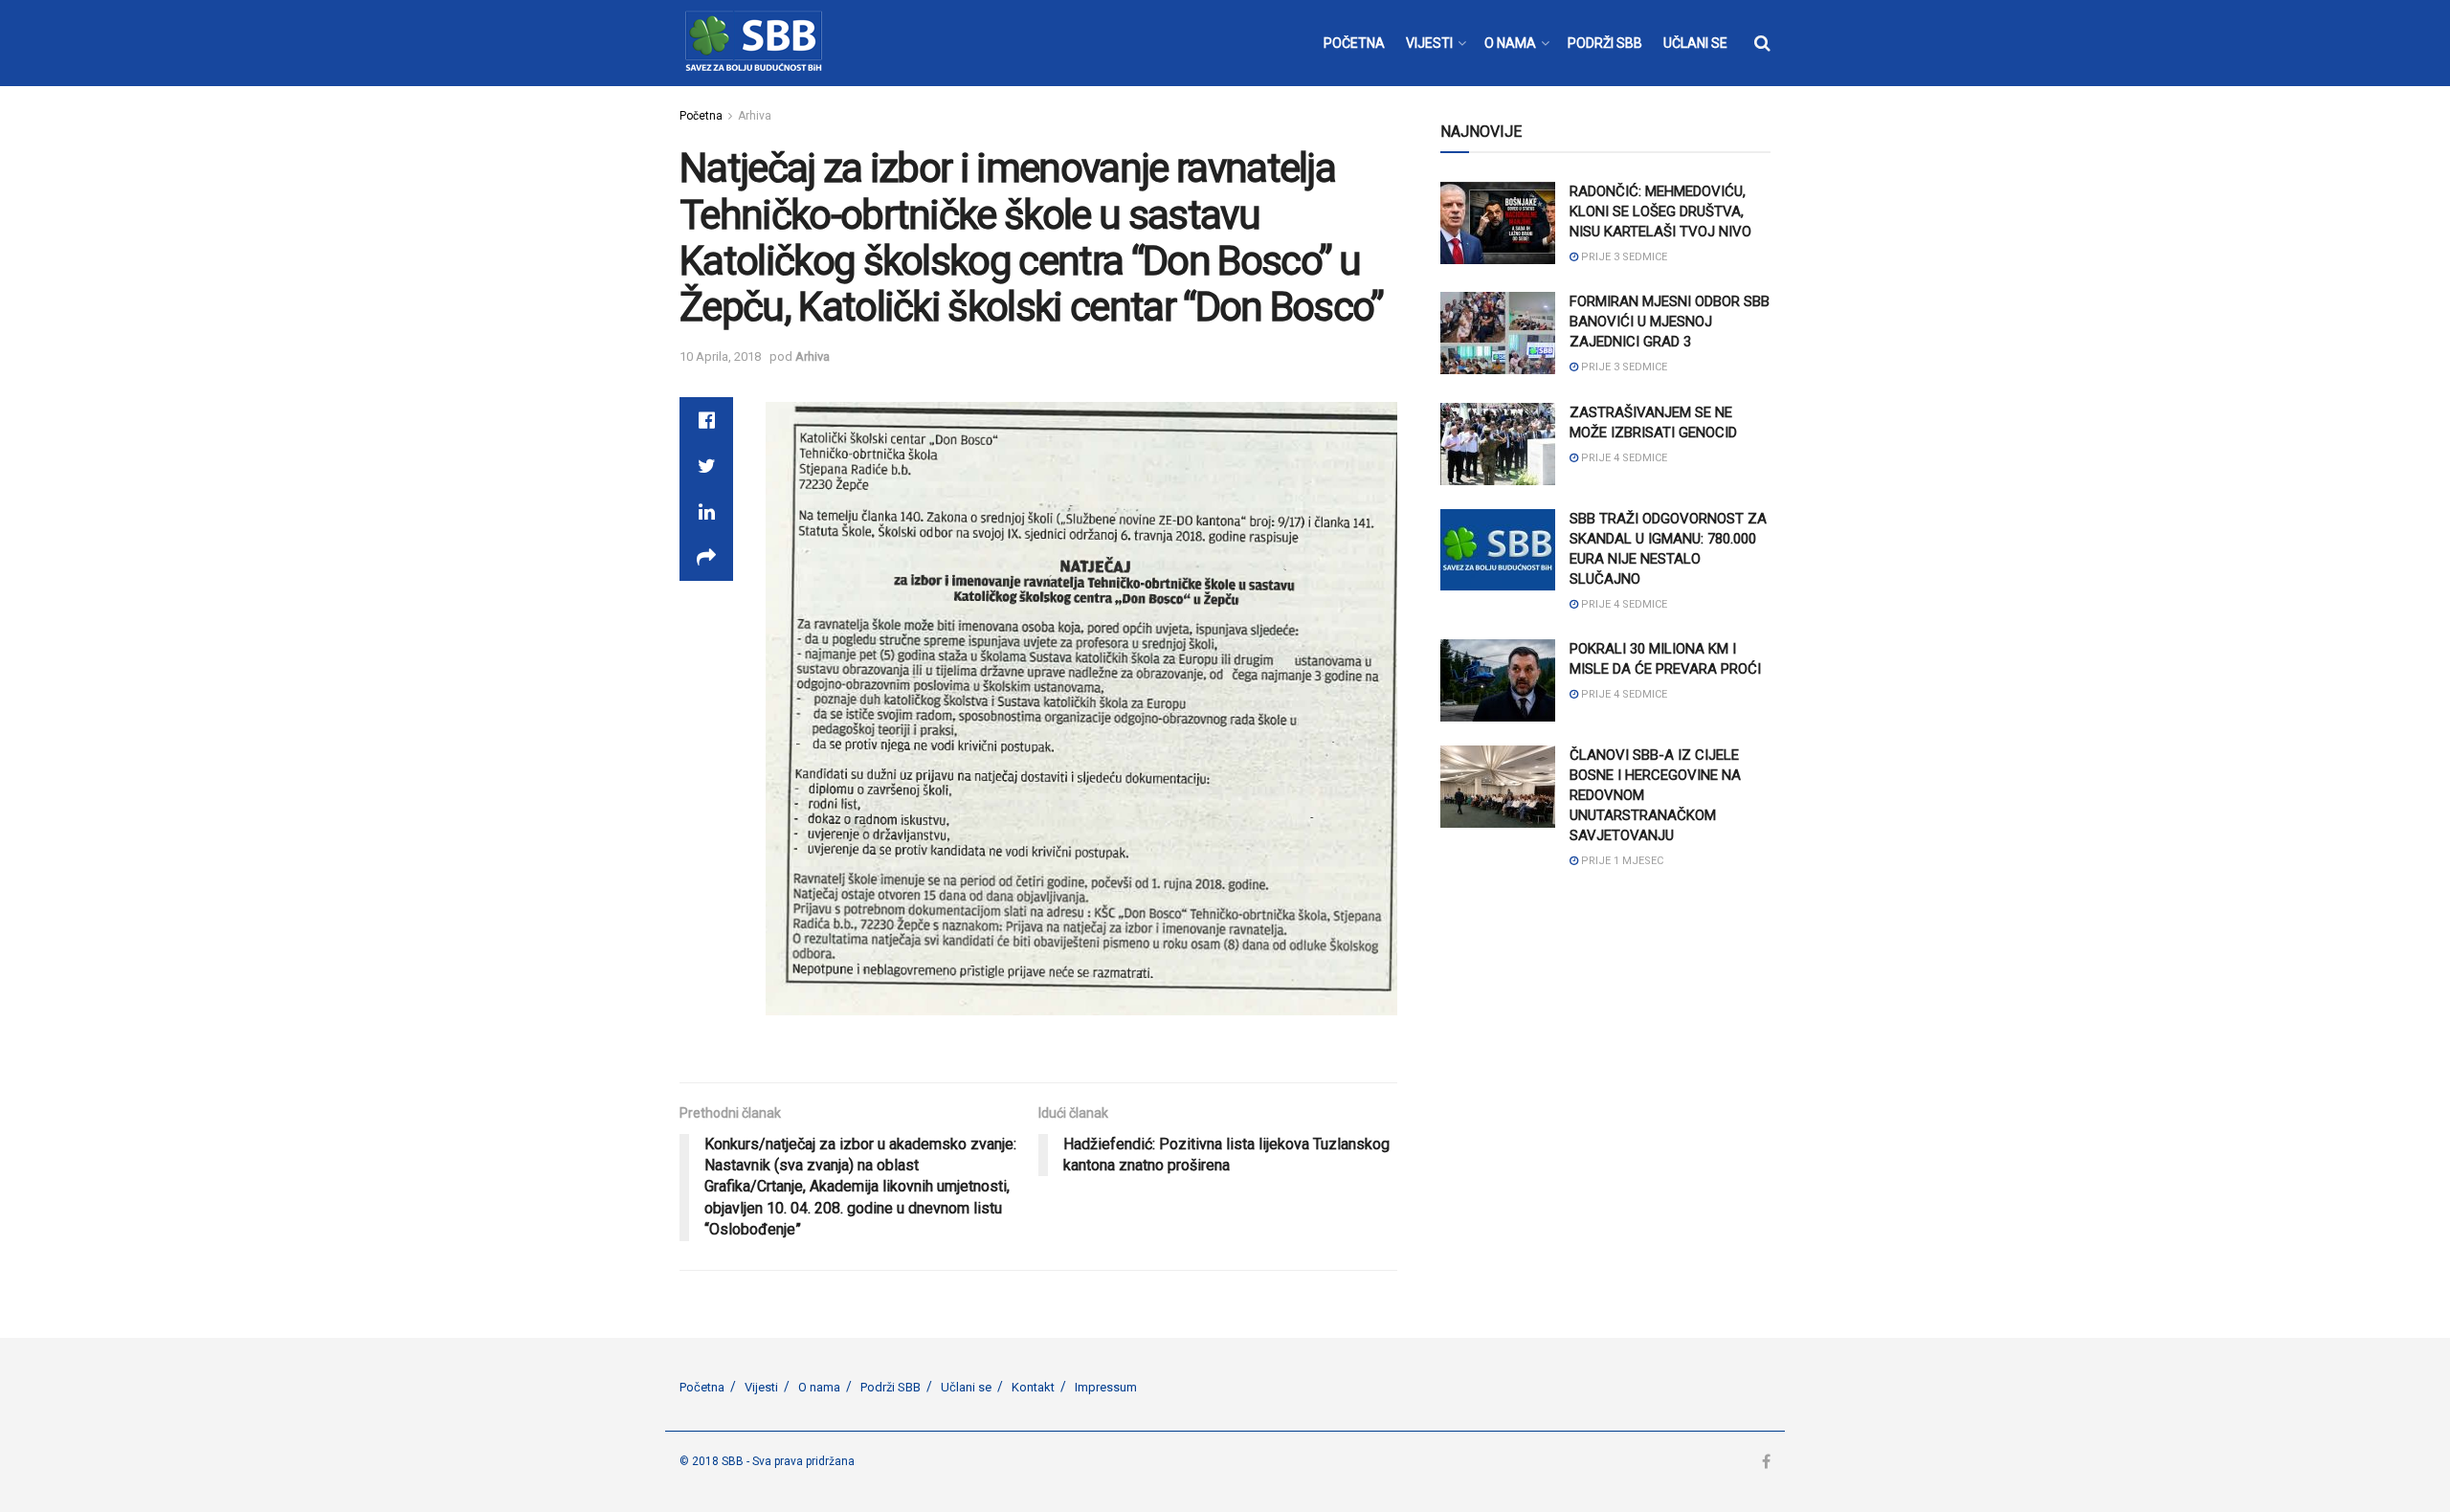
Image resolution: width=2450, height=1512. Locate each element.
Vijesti (761, 1387)
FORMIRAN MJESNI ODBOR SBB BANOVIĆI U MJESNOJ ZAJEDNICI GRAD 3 (1670, 322)
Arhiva (755, 116)
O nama (819, 1387)
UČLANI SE (1695, 43)
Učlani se (966, 1387)
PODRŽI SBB (1605, 43)
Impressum (1106, 1387)
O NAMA (1510, 43)
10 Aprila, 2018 (720, 356)
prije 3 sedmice (1623, 257)
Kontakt (1033, 1387)
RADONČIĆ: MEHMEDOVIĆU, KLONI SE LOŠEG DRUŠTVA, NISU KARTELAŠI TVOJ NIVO (1660, 211)
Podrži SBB (891, 1387)
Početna (701, 116)
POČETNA (1354, 43)
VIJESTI (1429, 43)
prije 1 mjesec (1621, 861)
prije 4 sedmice (1623, 458)
